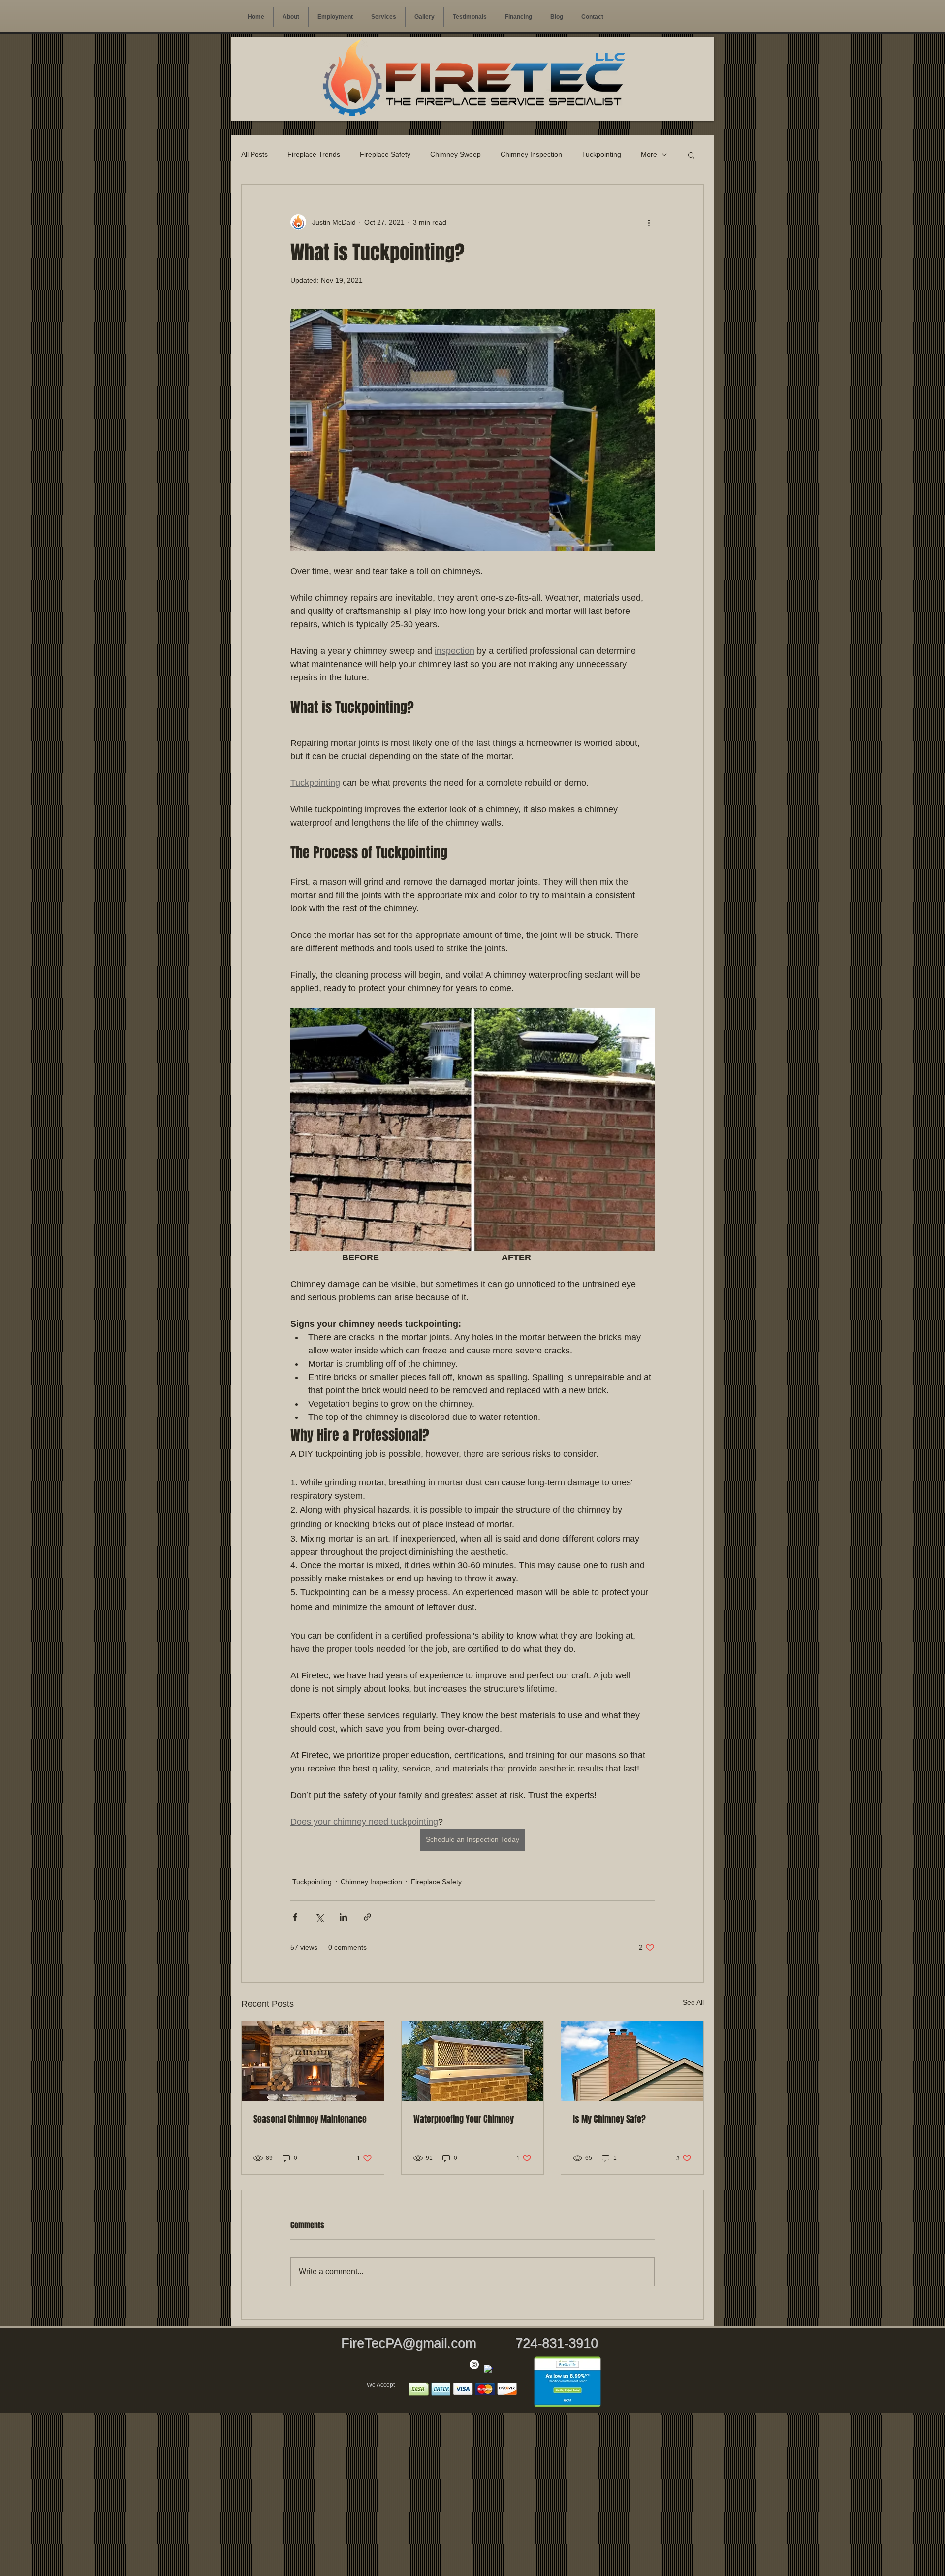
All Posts (254, 154)
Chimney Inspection (531, 154)
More (649, 154)
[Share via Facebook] (295, 1917)
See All (693, 2002)
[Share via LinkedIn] (343, 1917)
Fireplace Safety (385, 154)
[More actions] (649, 222)
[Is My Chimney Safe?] (632, 2061)
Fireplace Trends (314, 154)
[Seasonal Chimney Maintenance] (313, 2061)
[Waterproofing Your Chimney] (473, 2061)
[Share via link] (367, 1917)
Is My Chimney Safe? (609, 2119)
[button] (384, 17)
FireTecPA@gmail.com (409, 2343)
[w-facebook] (488, 2369)
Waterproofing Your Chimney (464, 2119)
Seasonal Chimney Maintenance (310, 2119)
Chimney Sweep (456, 154)
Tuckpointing (601, 154)
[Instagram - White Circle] (474, 2365)
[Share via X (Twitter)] (319, 1917)
